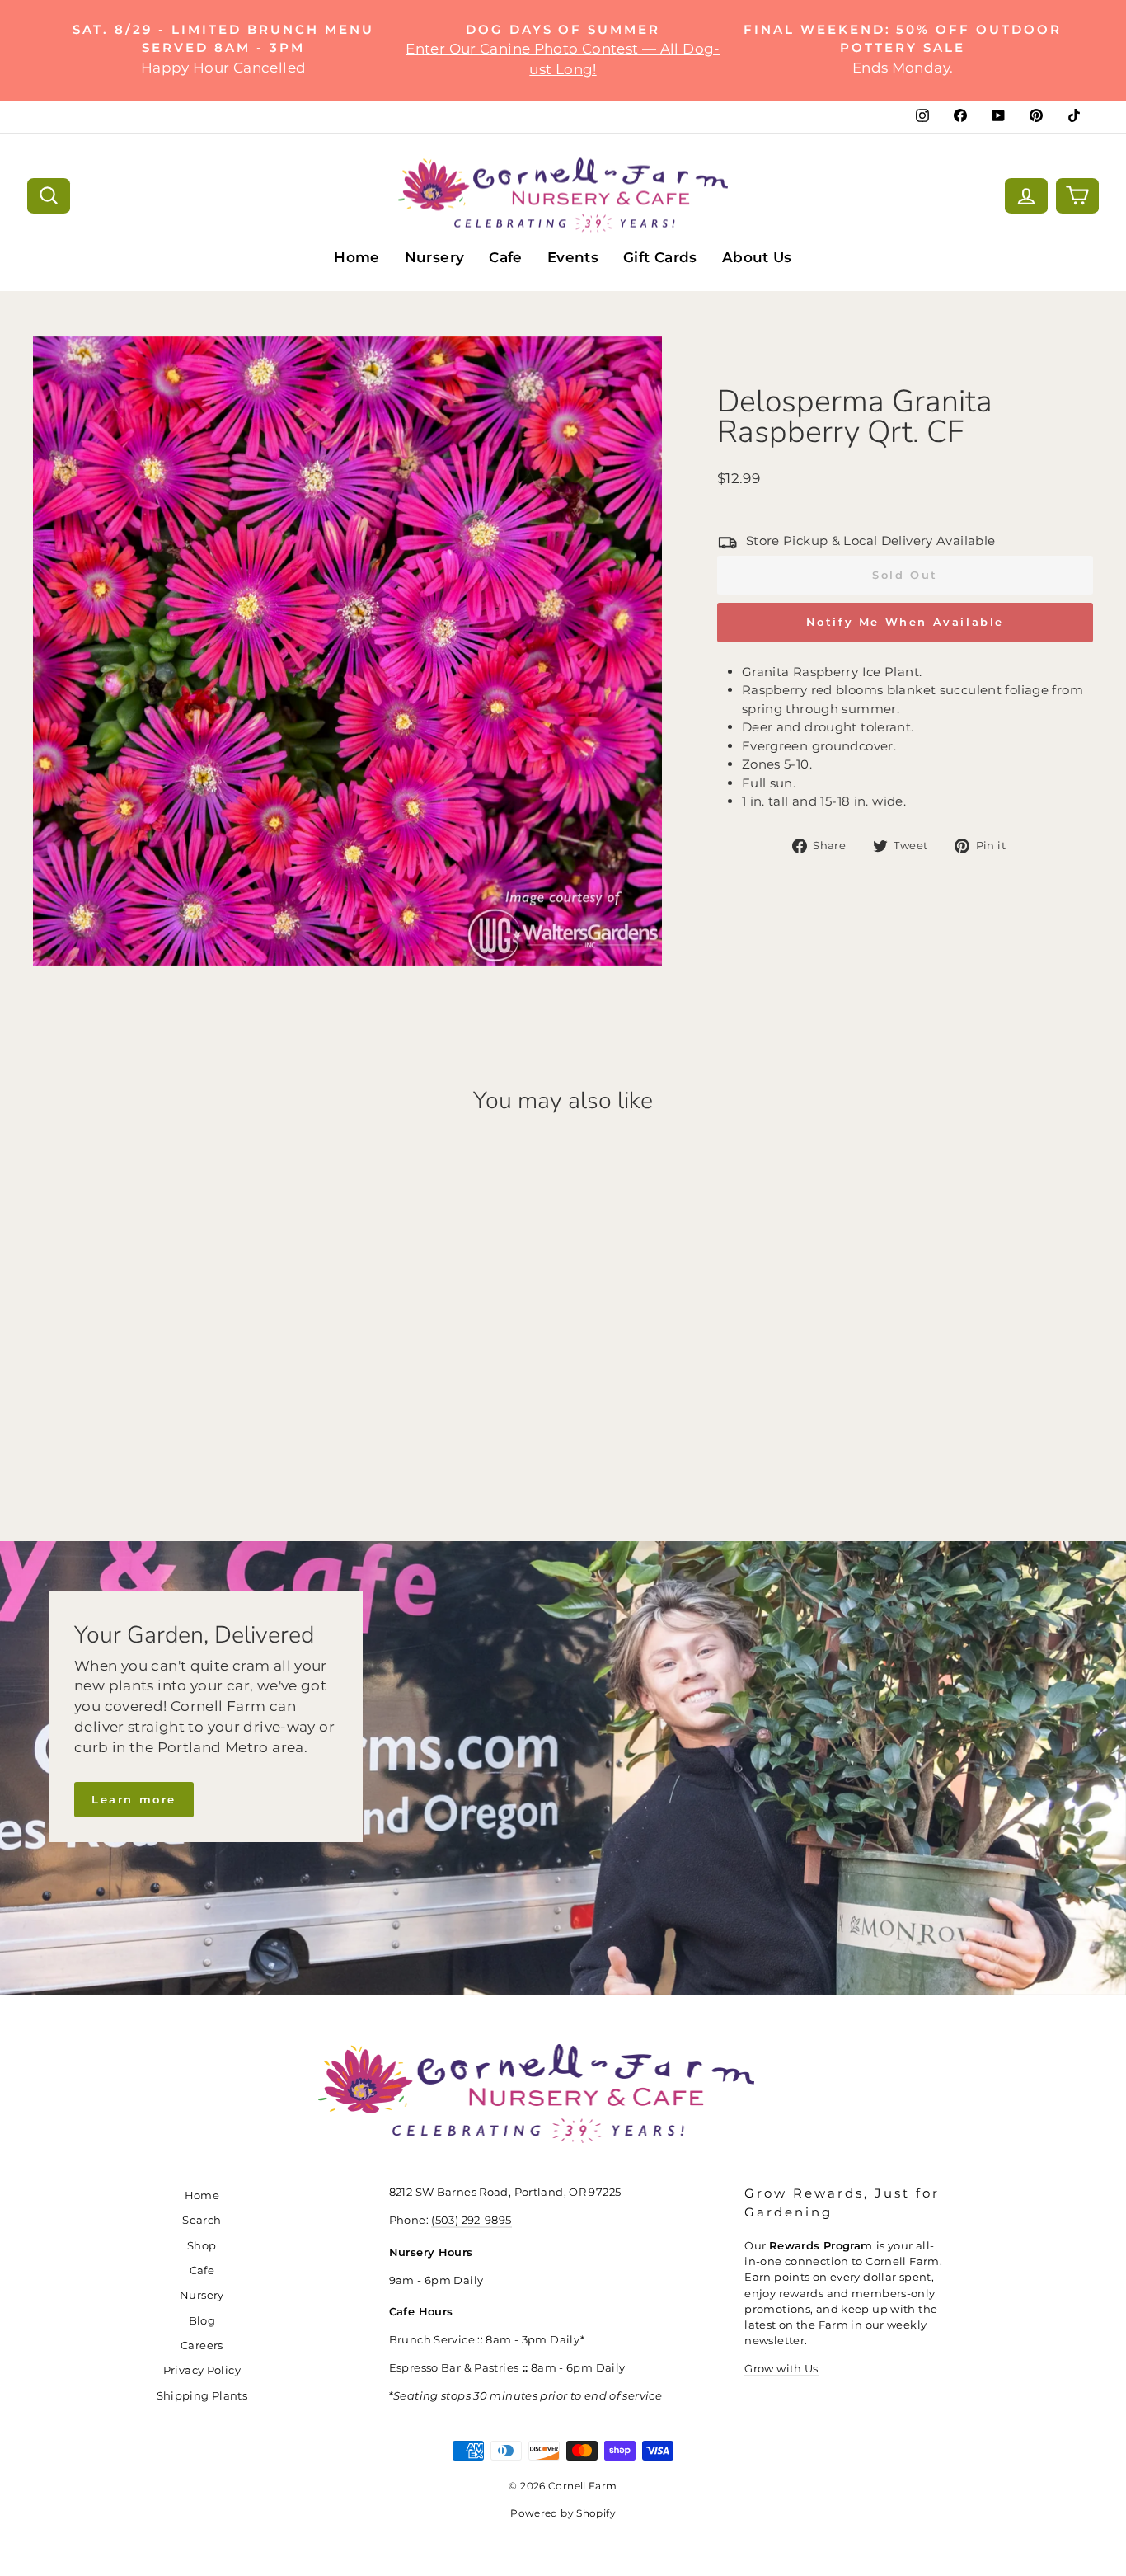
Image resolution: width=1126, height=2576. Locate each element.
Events (573, 257)
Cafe (506, 257)
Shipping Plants (202, 2396)
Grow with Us (781, 2369)
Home (357, 257)
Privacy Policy (202, 2370)
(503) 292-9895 (471, 2220)
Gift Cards (660, 257)
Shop (202, 2246)
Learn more (134, 1799)
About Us (757, 257)
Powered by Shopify (563, 2513)
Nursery (435, 257)
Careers (202, 2346)
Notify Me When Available (905, 622)
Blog (202, 2321)
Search (202, 2220)
